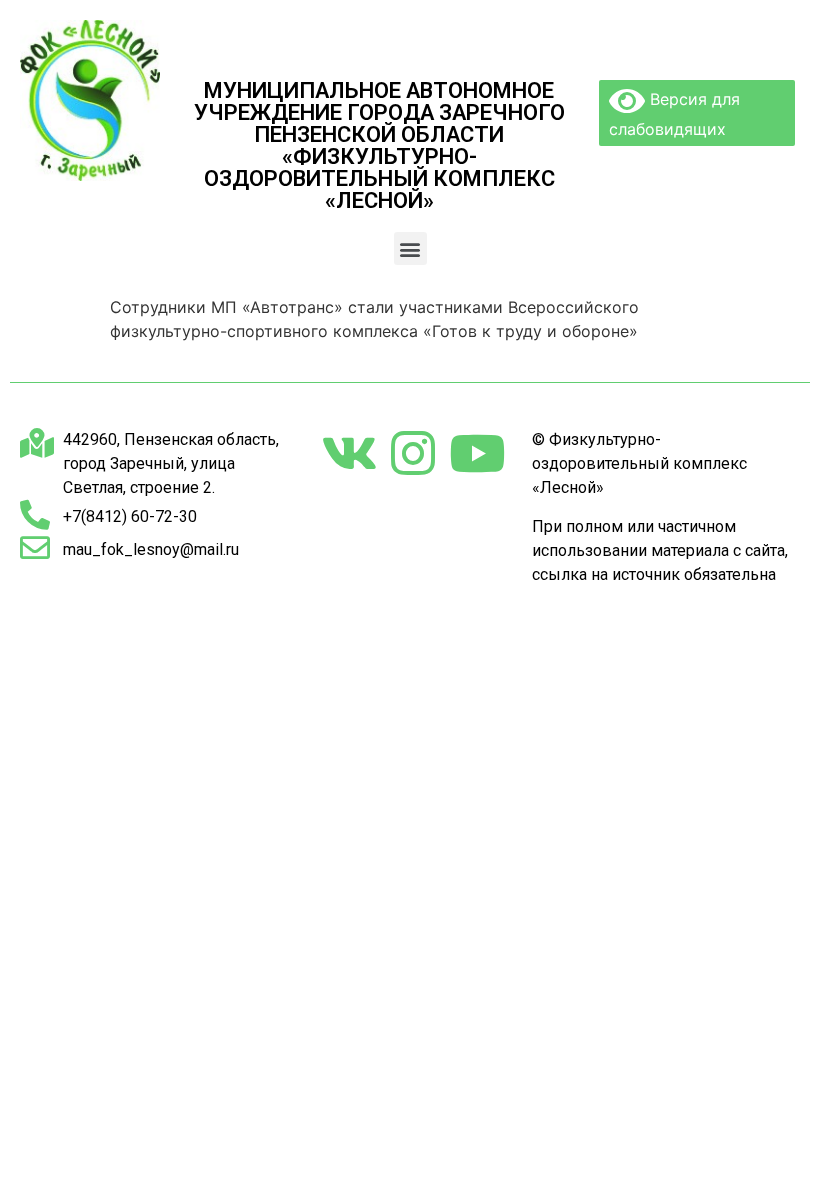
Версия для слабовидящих (674, 114)
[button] (410, 248)
